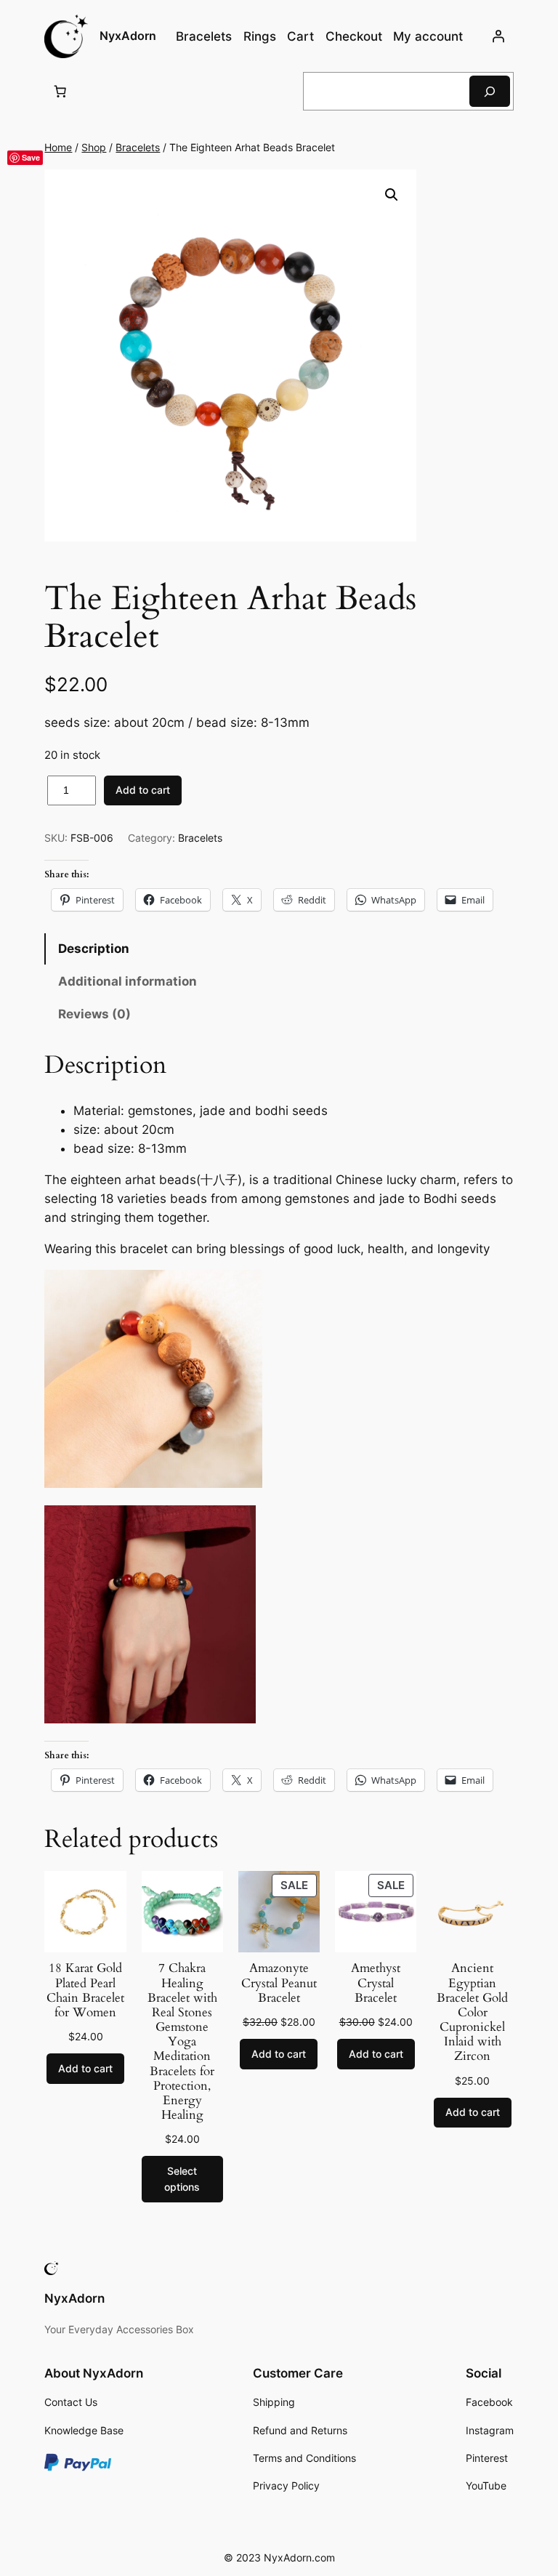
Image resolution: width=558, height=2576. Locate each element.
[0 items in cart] (60, 92)
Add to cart (143, 790)
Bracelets (138, 147)
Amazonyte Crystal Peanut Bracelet (279, 1983)
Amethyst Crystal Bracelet (376, 1983)
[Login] (498, 36)
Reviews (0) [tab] (94, 1014)
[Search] (490, 91)
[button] (392, 195)
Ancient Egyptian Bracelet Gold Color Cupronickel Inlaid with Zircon (472, 2012)
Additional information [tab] (128, 981)
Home (58, 147)
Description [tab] (94, 949)
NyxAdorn (128, 36)
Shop (94, 147)
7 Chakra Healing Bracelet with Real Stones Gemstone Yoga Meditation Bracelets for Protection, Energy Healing (182, 2042)
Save (31, 157)
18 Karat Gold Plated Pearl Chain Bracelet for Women (85, 1991)
